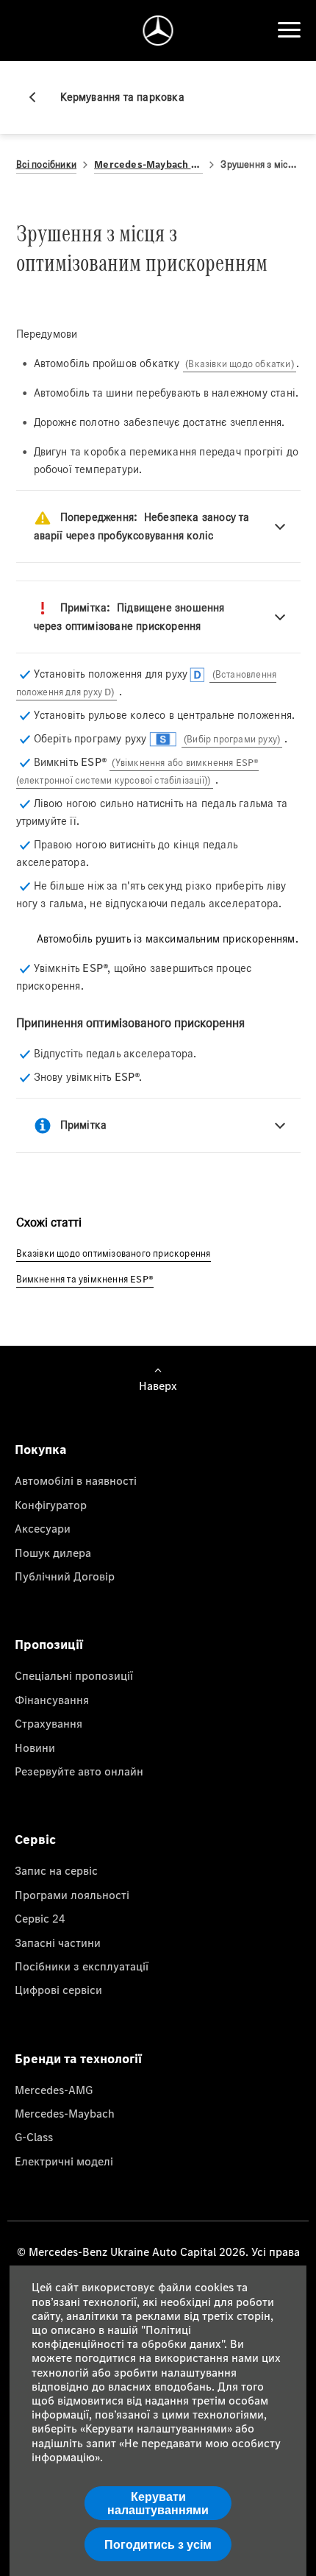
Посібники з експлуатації (82, 1966)
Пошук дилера (53, 1553)
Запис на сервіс (56, 1870)
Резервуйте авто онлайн (79, 1771)
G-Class (34, 2137)
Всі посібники (47, 164)
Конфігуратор (51, 1505)
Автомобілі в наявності (76, 1480)
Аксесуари (43, 1528)
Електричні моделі (64, 2161)
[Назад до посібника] (38, 97)
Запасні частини (58, 1942)
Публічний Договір (65, 1576)
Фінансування (52, 1700)
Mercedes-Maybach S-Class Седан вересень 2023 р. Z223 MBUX (148, 164)
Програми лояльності (72, 1895)
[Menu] (289, 30)
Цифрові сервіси (58, 1990)
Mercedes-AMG (54, 2090)
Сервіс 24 (40, 1918)
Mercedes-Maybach (65, 2113)
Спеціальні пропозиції (74, 1675)
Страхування (49, 1723)
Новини (35, 1748)
